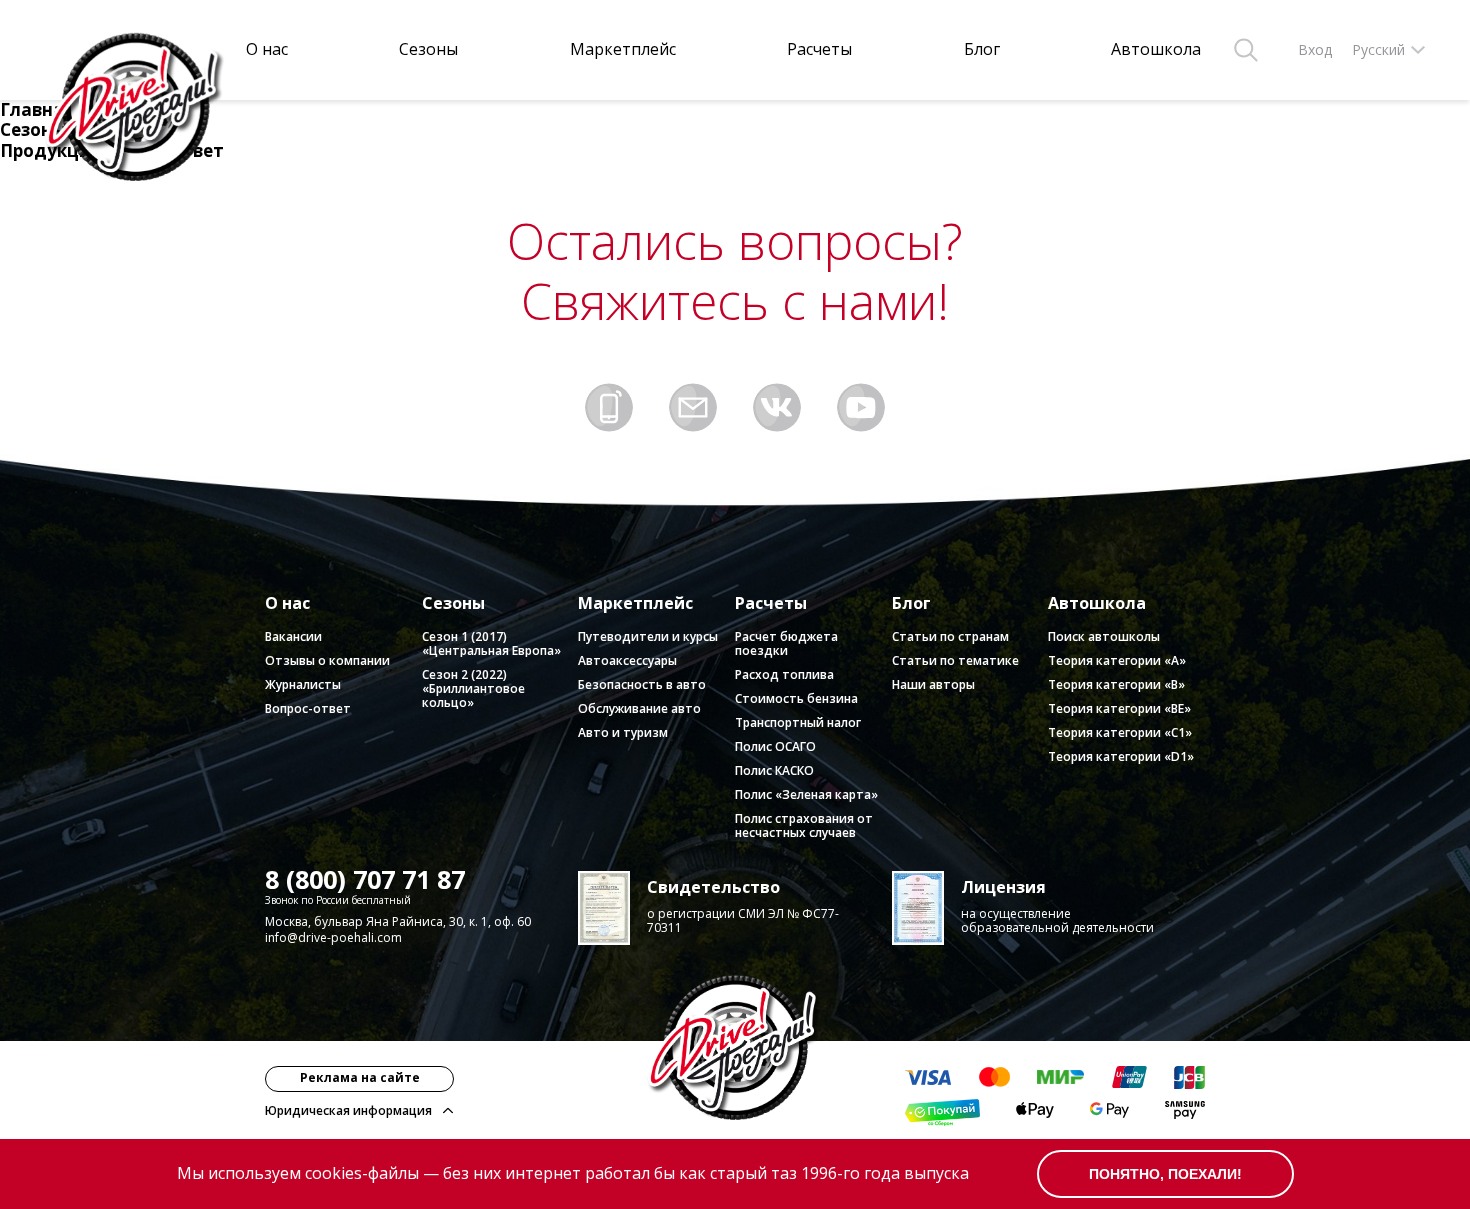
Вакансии (293, 636)
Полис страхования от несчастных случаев (804, 825)
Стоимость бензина (796, 698)
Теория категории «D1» (1121, 756)
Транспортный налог (798, 722)
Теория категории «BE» (1119, 708)
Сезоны (428, 49)
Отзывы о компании (327, 660)
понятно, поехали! (1165, 1174)
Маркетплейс (623, 49)
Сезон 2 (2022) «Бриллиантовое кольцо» (473, 688)
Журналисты (303, 684)
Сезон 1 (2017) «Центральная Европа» (491, 643)
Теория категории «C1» (1120, 732)
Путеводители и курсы (648, 636)
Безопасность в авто (642, 684)
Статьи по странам (950, 636)
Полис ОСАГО (775, 746)
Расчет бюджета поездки (786, 643)
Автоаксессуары (627, 660)
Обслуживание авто (639, 708)
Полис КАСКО (774, 770)
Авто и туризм (623, 732)
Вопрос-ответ (308, 708)
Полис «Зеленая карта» (806, 794)
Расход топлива (784, 674)
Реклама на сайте (360, 1077)
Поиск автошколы (1104, 636)
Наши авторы (933, 684)
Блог (982, 49)
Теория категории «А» (1117, 660)
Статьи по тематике (955, 660)
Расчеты (819, 49)
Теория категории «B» (1116, 684)
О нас (267, 49)
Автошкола (1156, 49)
